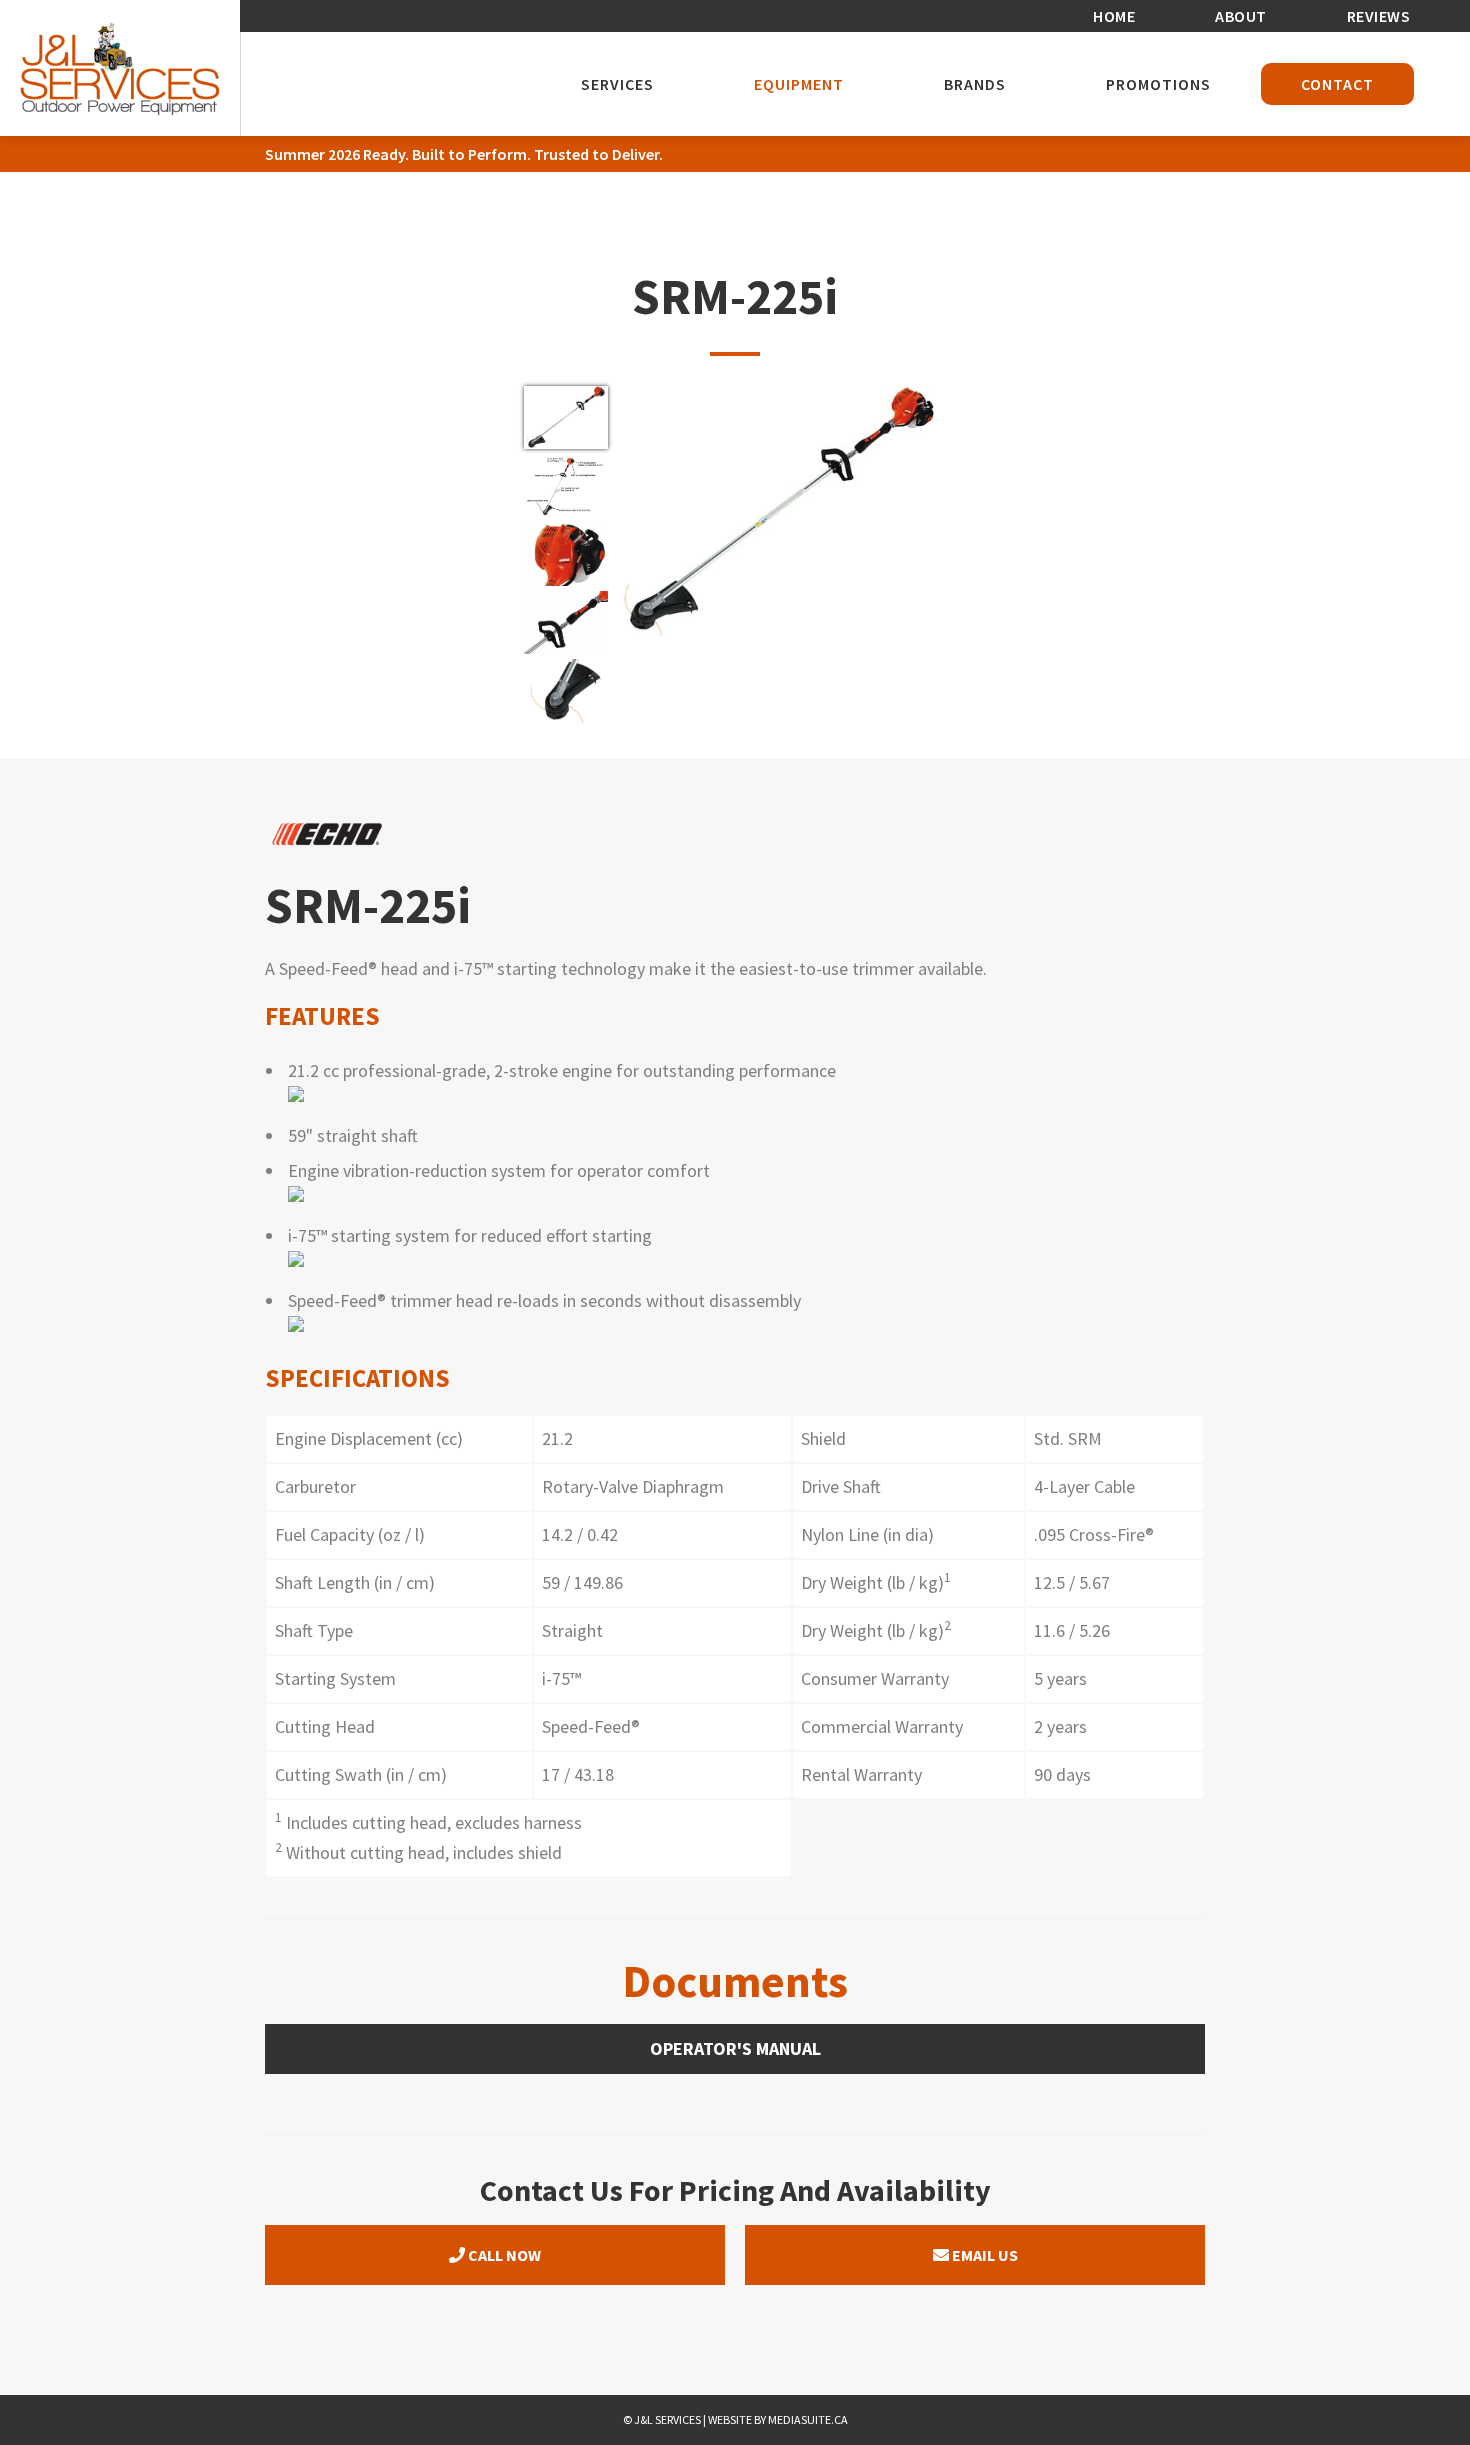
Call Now (503, 2255)
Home (1114, 16)
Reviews (1379, 16)
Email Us (983, 2255)
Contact (1337, 84)
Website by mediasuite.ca (778, 2419)
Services (617, 84)
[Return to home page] (120, 68)
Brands (975, 84)
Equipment (799, 84)
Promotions (1158, 84)
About (1241, 16)
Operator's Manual (735, 2048)
